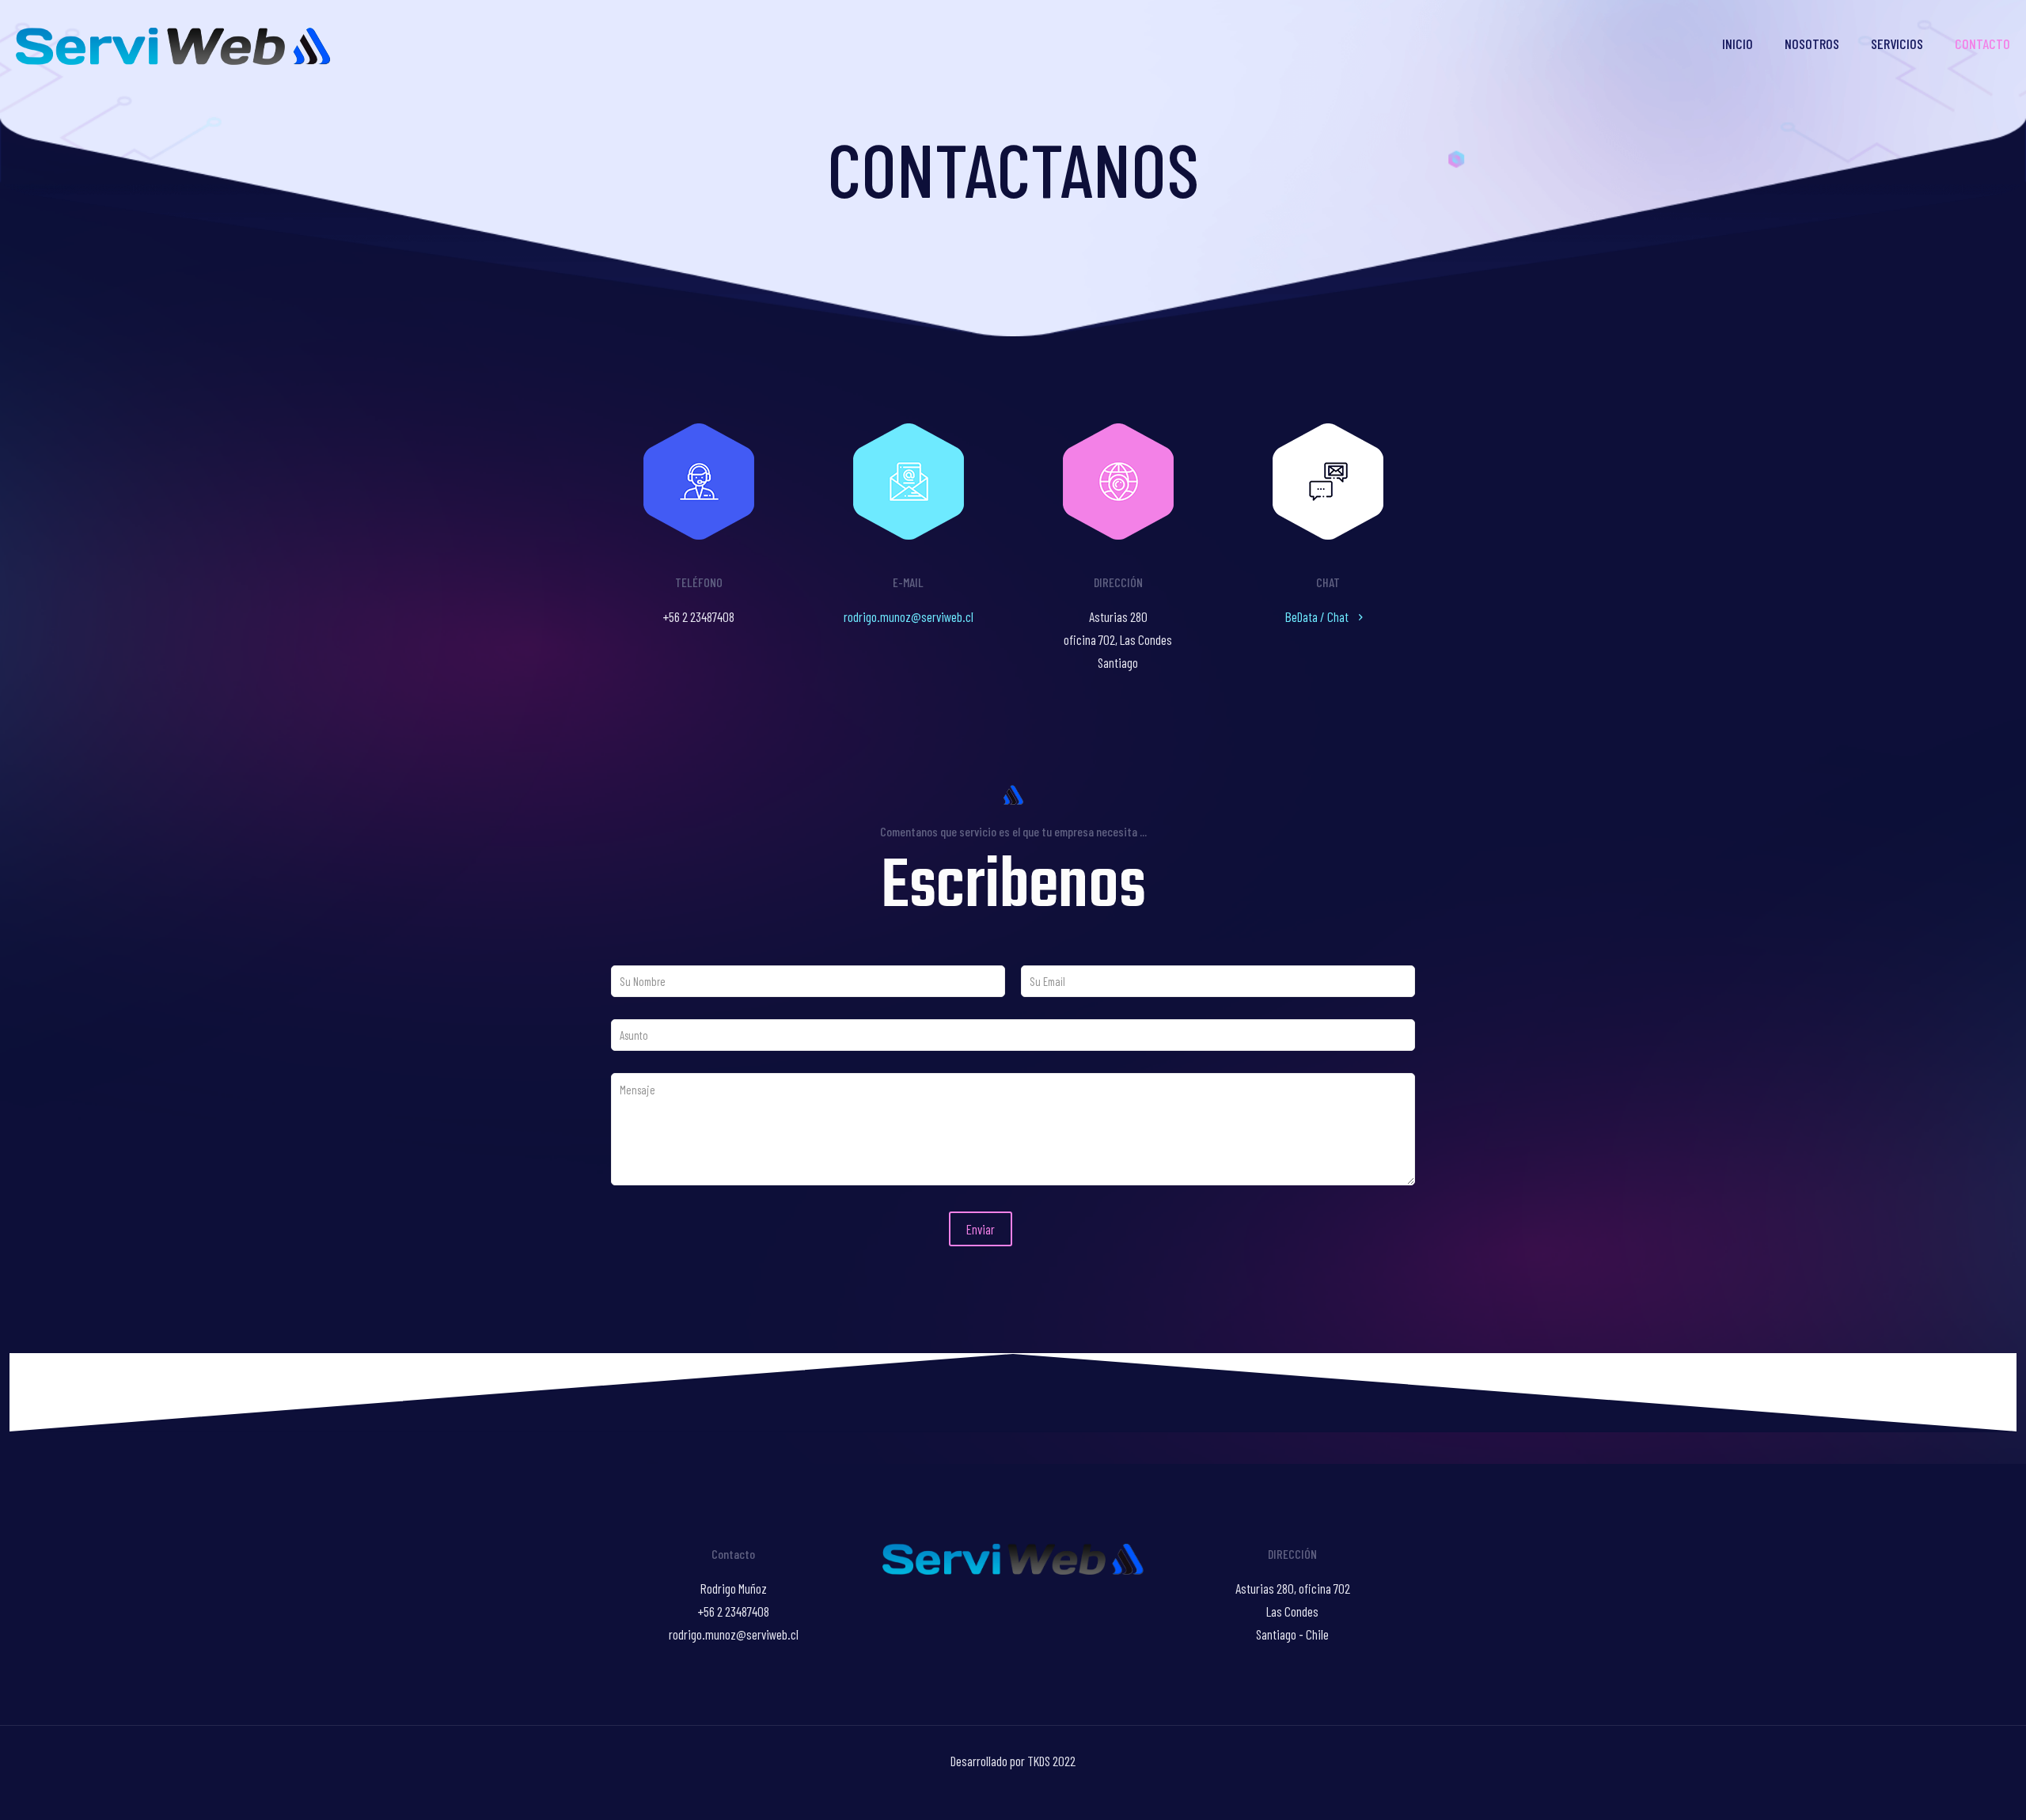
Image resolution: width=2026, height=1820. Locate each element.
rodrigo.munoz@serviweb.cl (909, 616)
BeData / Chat (1318, 616)
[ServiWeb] (173, 44)
